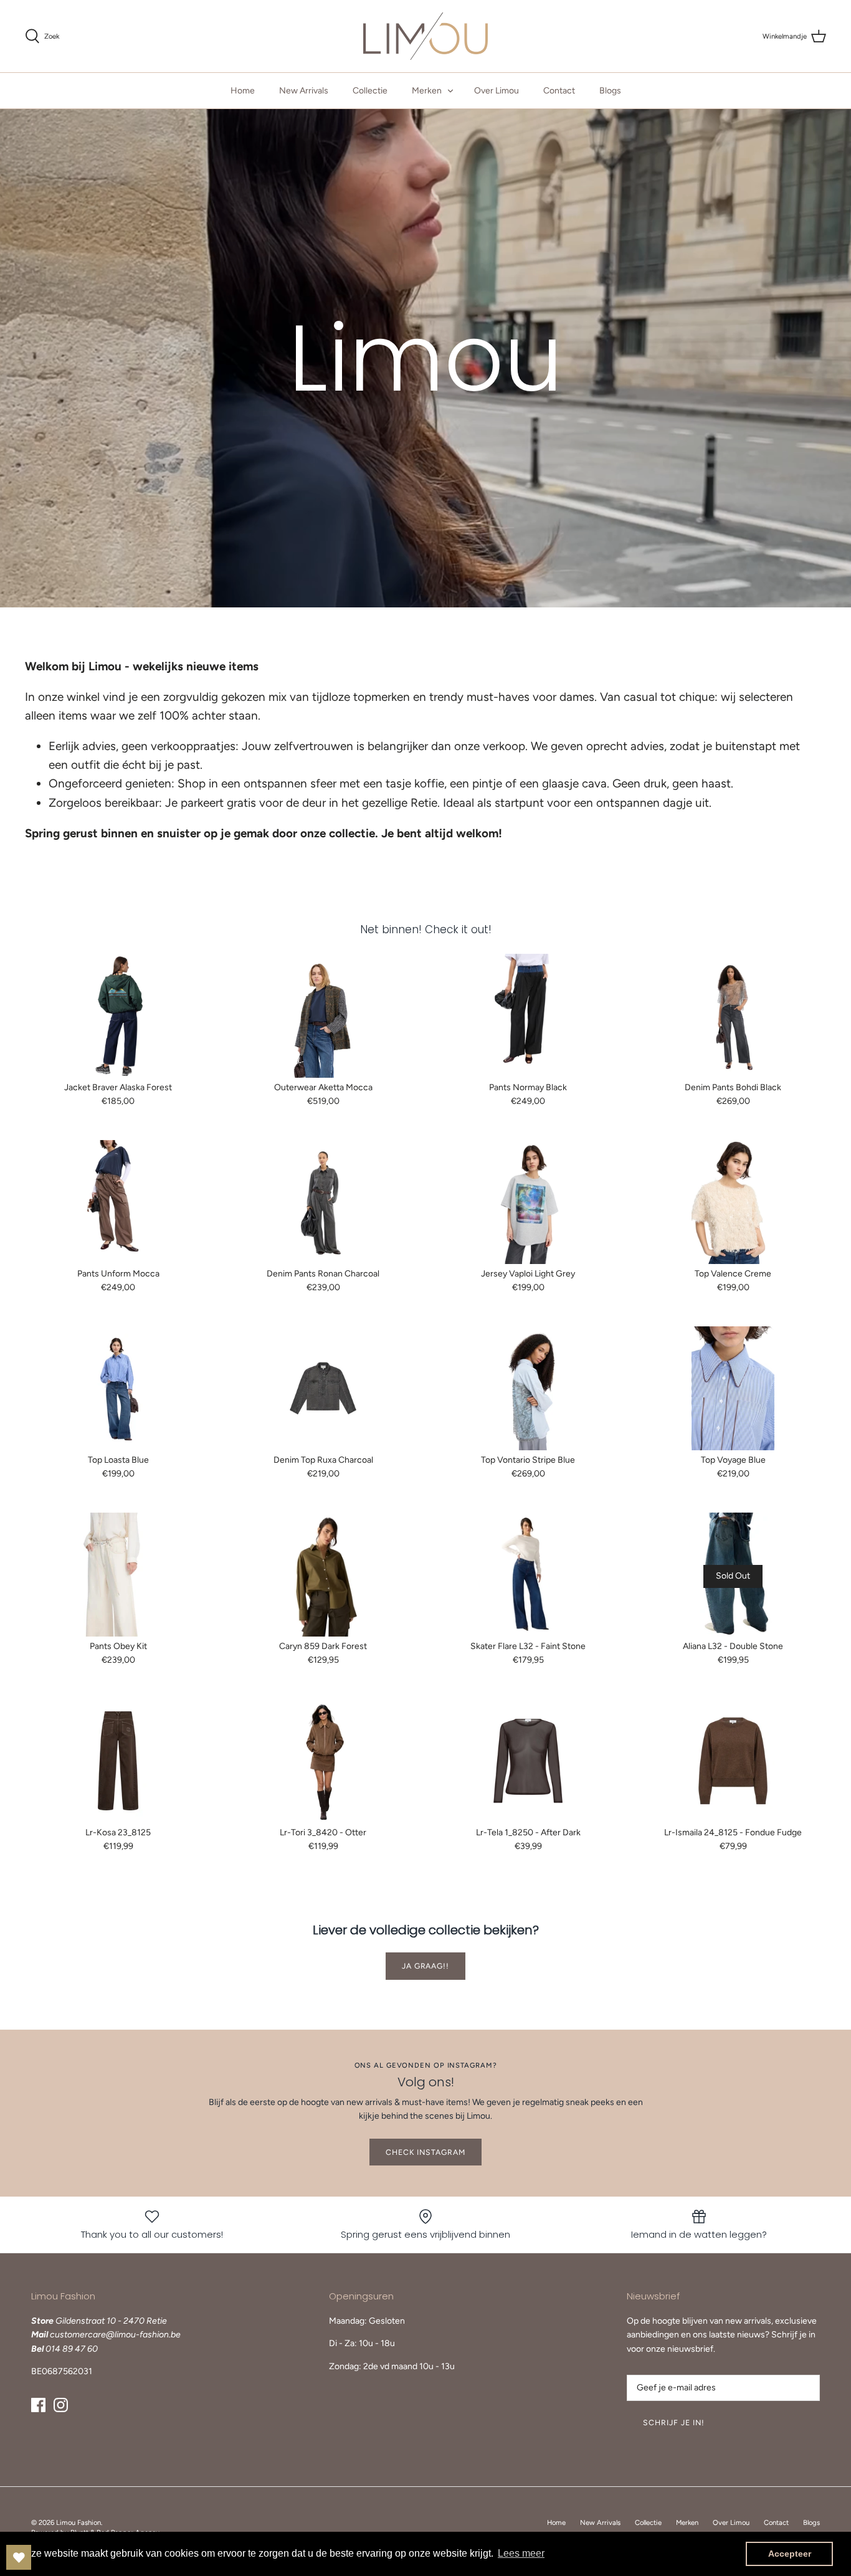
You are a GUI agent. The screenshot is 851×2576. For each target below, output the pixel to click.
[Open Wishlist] (19, 2557)
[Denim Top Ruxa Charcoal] (323, 1388)
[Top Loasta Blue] (118, 1388)
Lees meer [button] (521, 2553)
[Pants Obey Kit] (118, 1575)
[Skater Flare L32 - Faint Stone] (528, 1575)
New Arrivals (304, 91)
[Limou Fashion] (425, 36)
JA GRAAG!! (426, 1966)
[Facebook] (38, 2405)
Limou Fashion (78, 2522)
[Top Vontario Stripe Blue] (528, 1388)
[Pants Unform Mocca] (118, 1202)
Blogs (610, 91)
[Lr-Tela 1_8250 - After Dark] (528, 1761)
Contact (559, 91)
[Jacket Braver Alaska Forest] (118, 1016)
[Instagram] (61, 2405)
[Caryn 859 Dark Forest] (323, 1575)
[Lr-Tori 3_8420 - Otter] (323, 1761)
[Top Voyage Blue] (733, 1388)
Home (243, 91)
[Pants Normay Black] (528, 1016)
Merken (427, 91)
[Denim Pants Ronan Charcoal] (323, 1202)
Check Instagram (425, 2152)
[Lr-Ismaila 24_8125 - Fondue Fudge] (733, 1761)
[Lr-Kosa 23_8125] (118, 1761)
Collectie (370, 91)
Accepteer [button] (790, 2554)
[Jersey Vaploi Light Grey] (528, 1202)
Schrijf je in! (674, 2422)
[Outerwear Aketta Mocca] (323, 1016)
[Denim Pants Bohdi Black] (733, 1016)
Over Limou (497, 91)
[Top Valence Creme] (733, 1202)
